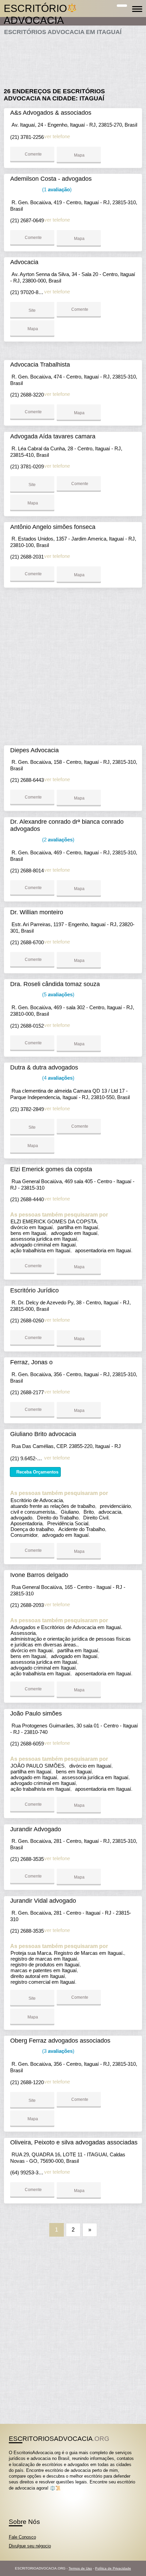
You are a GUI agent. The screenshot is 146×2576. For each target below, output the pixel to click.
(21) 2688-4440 (27, 1199)
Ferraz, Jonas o (31, 1362)
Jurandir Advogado (36, 1829)
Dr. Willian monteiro (37, 912)
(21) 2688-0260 (27, 1321)
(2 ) (58, 840)
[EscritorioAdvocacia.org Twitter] (13, 2494)
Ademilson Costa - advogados (51, 179)
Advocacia (24, 262)
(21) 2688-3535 (27, 1859)
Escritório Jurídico (34, 1290)
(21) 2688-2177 (27, 1392)
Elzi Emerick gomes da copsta (51, 1169)
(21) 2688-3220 (27, 395)
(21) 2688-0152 (27, 1026)
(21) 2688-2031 (27, 557)
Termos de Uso (80, 2568)
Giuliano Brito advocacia (43, 1434)
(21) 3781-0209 (27, 466)
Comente (33, 154)
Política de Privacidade (113, 2568)
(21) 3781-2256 (27, 137)
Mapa (79, 155)
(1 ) (56, 189)
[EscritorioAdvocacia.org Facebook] (10, 2494)
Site (32, 310)
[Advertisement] (73, 59)
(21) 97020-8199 (28, 292)
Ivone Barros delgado (39, 1575)
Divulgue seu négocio (30, 2546)
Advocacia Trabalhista (40, 365)
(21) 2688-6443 (27, 780)
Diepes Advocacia (34, 750)
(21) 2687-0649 (27, 220)
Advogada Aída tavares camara (53, 436)
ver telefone (57, 136)
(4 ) (58, 1078)
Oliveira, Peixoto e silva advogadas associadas (74, 2142)
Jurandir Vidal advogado (43, 1901)
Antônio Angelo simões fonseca (53, 527)
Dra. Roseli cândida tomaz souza (55, 984)
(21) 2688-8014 (27, 871)
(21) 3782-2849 (27, 1109)
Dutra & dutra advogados (44, 1067)
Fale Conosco (22, 2537)
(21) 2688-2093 (27, 1605)
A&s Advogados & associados (51, 113)
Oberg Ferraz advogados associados (60, 2041)
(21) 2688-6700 (27, 942)
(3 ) (58, 2051)
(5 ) (58, 994)
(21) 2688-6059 (27, 1744)
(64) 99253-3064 (28, 2172)
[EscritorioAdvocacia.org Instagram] (16, 2494)
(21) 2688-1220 (27, 2082)
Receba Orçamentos (37, 1472)
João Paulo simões (36, 1713)
